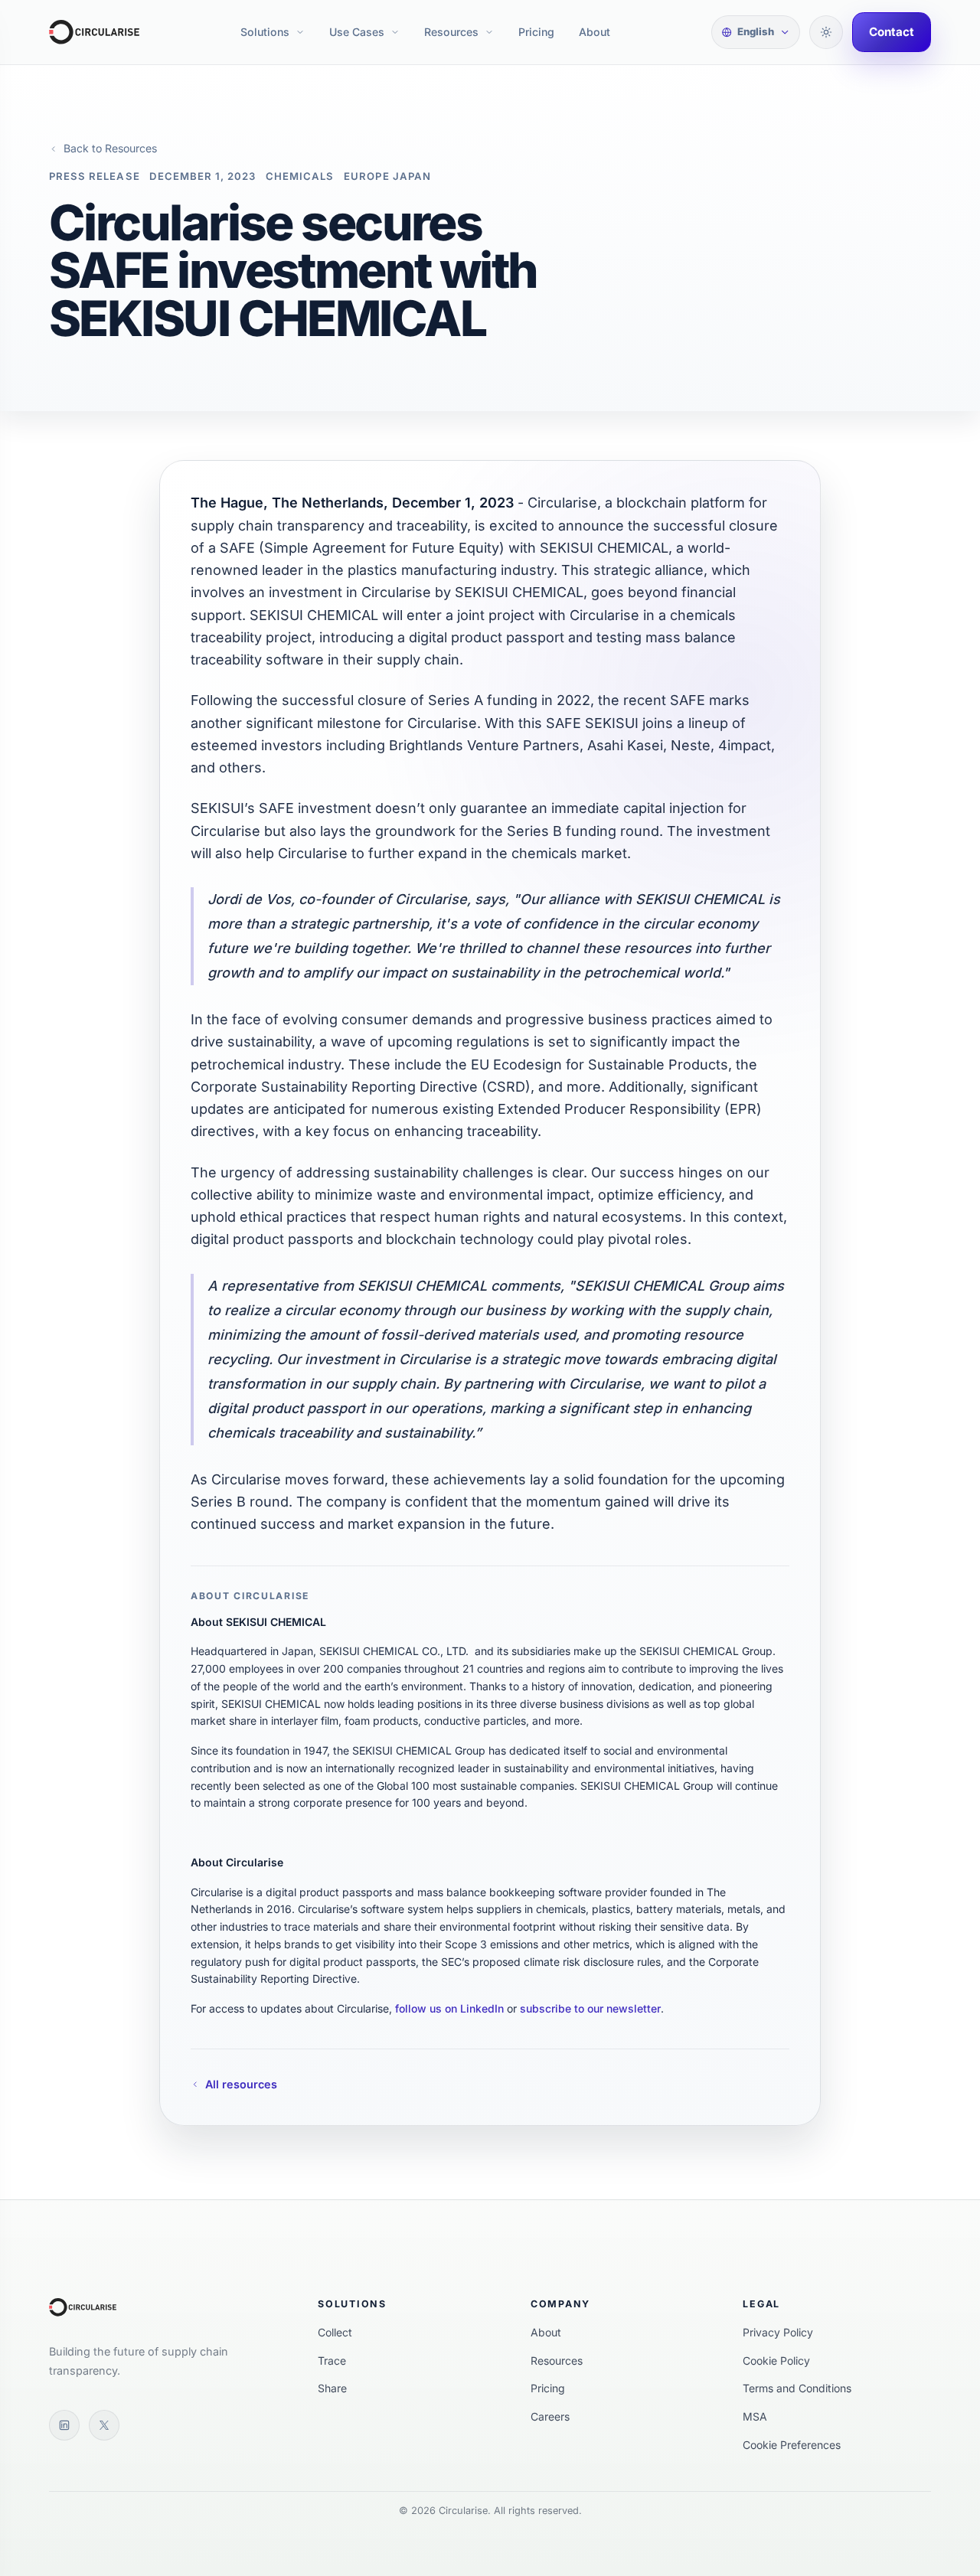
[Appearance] (826, 32)
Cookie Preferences (792, 2445)
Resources (451, 32)
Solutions (265, 32)
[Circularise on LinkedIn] (64, 2425)
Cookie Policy (776, 2361)
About (595, 32)
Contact (891, 32)
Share (332, 2388)
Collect (335, 2332)
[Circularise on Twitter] (104, 2425)
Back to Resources (110, 149)
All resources (241, 2084)
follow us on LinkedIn (449, 2008)
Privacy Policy (778, 2332)
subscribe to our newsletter (590, 2008)
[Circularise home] (94, 32)
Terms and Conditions (797, 2388)
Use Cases (357, 32)
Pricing (536, 32)
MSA (755, 2416)
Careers (550, 2416)
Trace (332, 2361)
